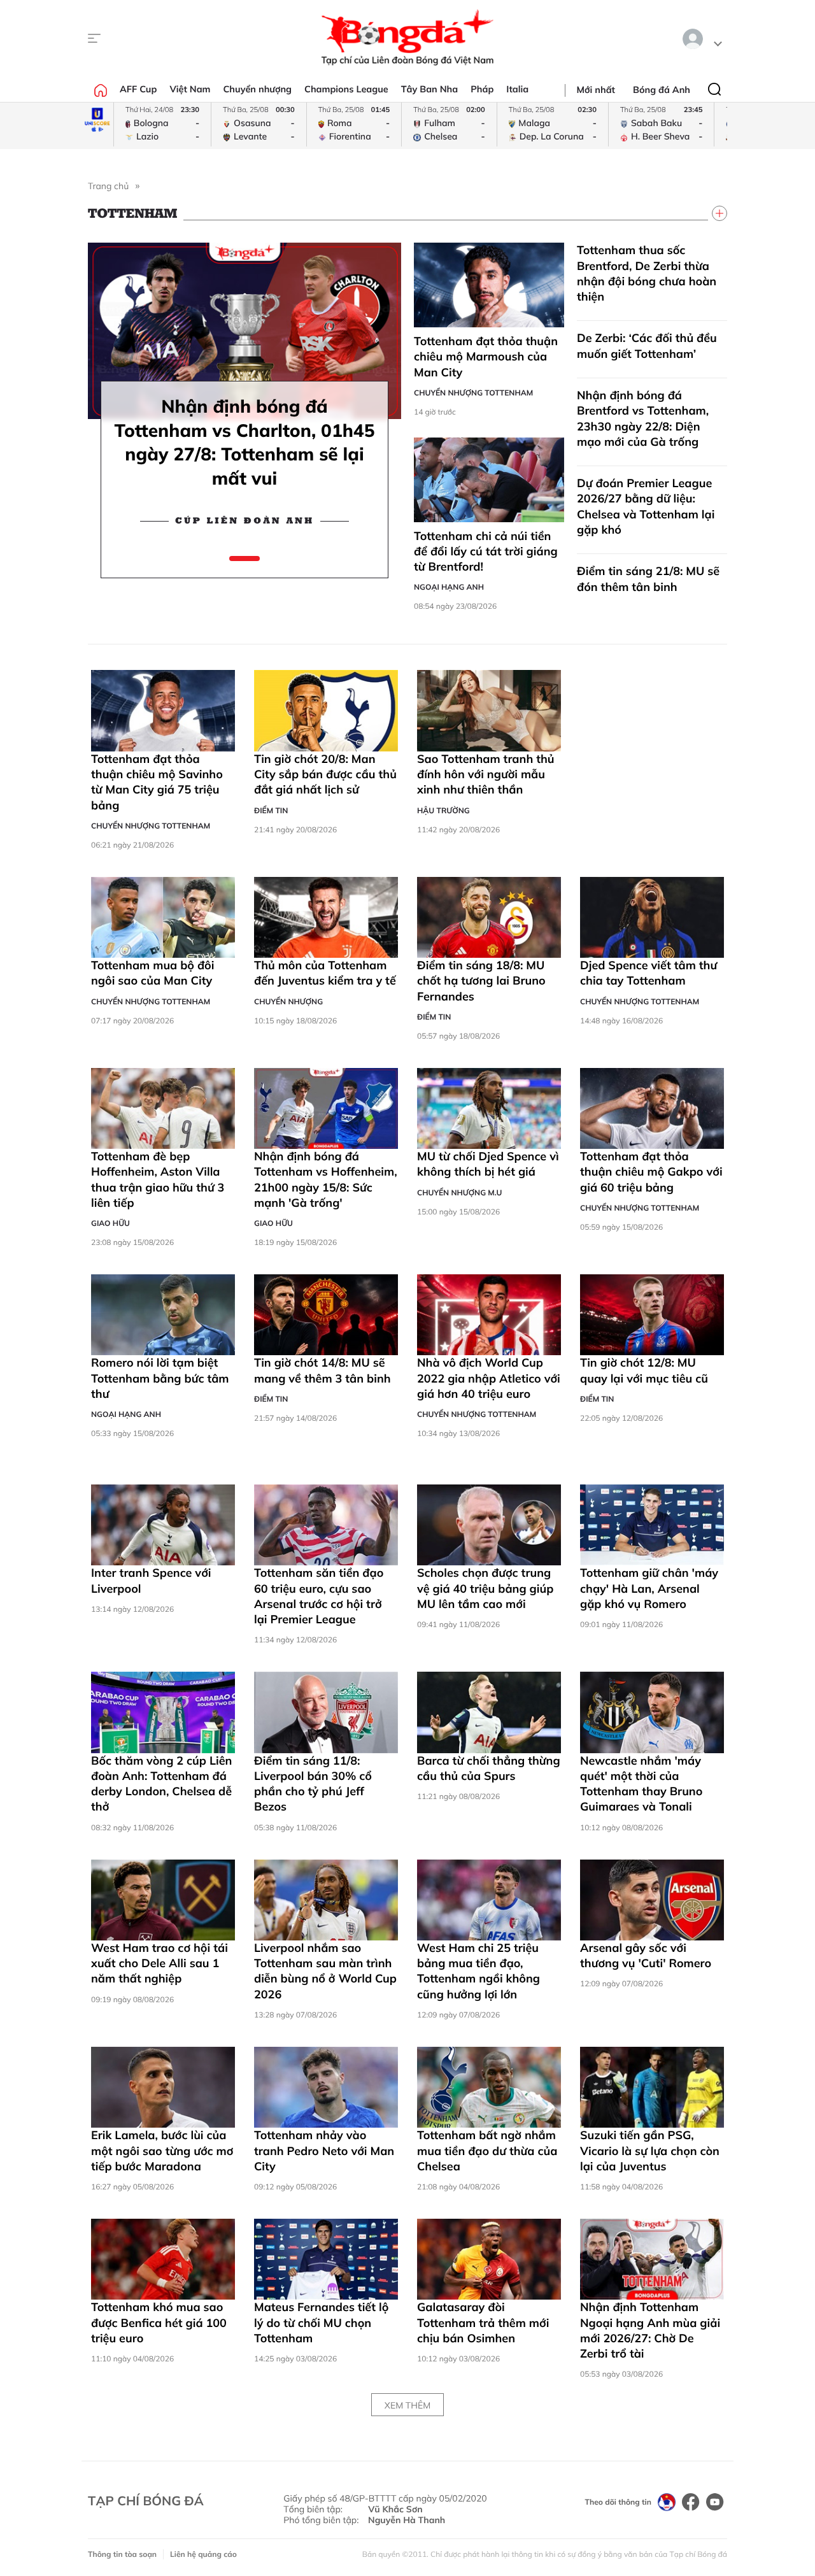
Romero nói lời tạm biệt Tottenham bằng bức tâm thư (160, 1378)
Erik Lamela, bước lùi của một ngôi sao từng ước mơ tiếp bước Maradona (162, 2151)
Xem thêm (407, 2405)
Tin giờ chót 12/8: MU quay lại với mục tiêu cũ (644, 1370)
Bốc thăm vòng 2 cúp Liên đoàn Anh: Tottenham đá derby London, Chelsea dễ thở (161, 1784)
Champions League (346, 89)
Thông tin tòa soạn (122, 2554)
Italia (517, 89)
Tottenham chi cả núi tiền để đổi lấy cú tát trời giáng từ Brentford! (486, 551)
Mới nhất (596, 90)
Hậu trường (443, 810)
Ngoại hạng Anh (449, 587)
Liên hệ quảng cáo (203, 2554)
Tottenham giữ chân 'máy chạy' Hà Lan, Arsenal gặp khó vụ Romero (649, 1588)
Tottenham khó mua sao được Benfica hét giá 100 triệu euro (159, 2323)
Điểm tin (271, 810)
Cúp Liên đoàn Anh (245, 521)
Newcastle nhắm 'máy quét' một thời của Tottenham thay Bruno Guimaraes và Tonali (641, 1784)
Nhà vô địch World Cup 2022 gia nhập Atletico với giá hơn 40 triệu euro (489, 1378)
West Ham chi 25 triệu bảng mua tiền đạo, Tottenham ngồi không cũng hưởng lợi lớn (478, 1971)
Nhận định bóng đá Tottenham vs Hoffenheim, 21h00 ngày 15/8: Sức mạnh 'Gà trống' (326, 1179)
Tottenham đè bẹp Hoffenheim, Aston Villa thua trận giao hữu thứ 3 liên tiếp (158, 1179)
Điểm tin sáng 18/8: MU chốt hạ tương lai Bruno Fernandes (481, 981)
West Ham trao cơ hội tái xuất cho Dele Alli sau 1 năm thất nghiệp (159, 1963)
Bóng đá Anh (662, 90)
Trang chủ (108, 186)
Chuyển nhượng (258, 89)
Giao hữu (110, 1223)
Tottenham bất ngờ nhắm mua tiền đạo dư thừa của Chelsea (487, 2151)
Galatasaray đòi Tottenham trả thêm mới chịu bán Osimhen (483, 2323)
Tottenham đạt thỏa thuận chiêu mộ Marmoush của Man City (486, 357)
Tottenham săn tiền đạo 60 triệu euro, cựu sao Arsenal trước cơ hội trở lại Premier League (319, 1596)
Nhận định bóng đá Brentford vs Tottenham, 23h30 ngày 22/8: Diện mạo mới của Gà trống (643, 418)
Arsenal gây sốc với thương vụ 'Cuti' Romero (646, 1955)
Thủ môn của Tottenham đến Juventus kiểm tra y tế (325, 973)
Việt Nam (190, 89)
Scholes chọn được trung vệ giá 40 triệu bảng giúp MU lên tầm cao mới (485, 1588)
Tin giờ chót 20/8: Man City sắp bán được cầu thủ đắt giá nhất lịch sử (325, 774)
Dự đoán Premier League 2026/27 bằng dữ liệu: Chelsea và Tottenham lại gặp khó (646, 506)
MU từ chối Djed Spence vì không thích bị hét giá (488, 1164)
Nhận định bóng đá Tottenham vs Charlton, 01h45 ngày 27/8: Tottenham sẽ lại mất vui (245, 442)
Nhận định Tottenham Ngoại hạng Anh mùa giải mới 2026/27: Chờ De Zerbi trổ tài (650, 2330)
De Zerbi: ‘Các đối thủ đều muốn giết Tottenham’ (647, 345)
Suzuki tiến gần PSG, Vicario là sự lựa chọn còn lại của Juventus (650, 2151)
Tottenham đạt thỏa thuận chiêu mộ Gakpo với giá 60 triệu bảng (651, 1172)
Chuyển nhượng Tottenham (473, 393)
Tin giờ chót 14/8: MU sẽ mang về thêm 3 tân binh (322, 1370)
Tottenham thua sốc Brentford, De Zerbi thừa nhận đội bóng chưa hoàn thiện (647, 273)
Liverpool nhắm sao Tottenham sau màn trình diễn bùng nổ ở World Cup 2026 (325, 1971)
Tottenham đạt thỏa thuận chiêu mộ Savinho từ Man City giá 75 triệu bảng (157, 782)
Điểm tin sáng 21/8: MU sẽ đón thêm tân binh (648, 579)
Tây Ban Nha (430, 89)
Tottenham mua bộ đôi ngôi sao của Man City (152, 973)
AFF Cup (138, 89)
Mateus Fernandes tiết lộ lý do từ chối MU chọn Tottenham (321, 2323)
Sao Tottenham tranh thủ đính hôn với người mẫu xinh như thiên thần (486, 774)
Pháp (482, 89)
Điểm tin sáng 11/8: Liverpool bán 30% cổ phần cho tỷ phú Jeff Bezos (313, 1784)
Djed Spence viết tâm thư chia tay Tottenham (648, 973)
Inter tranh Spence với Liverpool (151, 1580)
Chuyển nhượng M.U (459, 1192)
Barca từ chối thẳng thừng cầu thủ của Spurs (489, 1768)
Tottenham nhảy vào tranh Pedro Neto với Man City (324, 2151)
